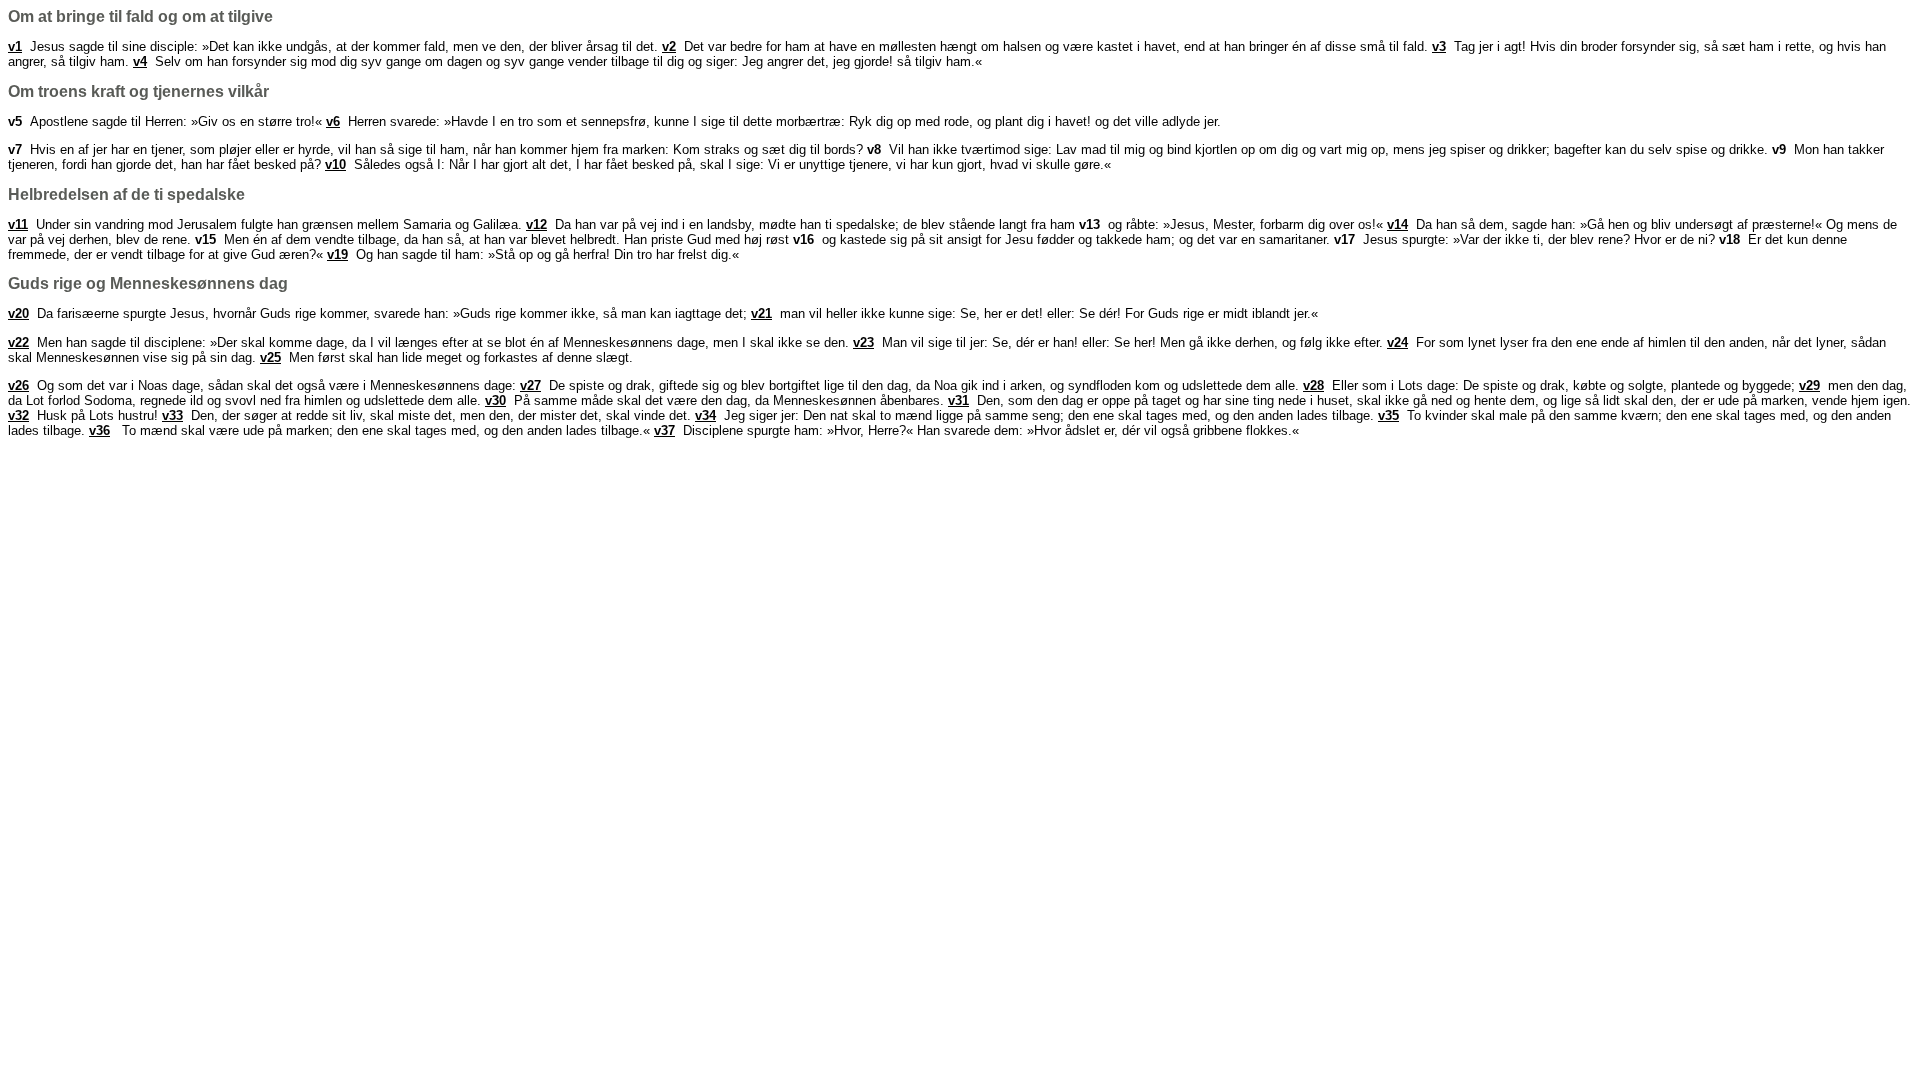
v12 (536, 224)
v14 (1397, 224)
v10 (335, 164)
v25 (270, 357)
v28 (1313, 385)
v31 (958, 400)
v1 (15, 46)
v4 (140, 61)
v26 (18, 385)
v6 (333, 121)
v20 (18, 313)
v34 (705, 415)
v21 (761, 313)
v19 (337, 254)
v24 (1397, 342)
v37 (664, 430)
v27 (530, 385)
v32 (18, 415)
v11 (18, 224)
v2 (669, 46)
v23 (863, 342)
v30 (495, 400)
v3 (1439, 46)
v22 (18, 342)
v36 (99, 430)
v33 (172, 415)
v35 (1388, 415)
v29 (1809, 385)
